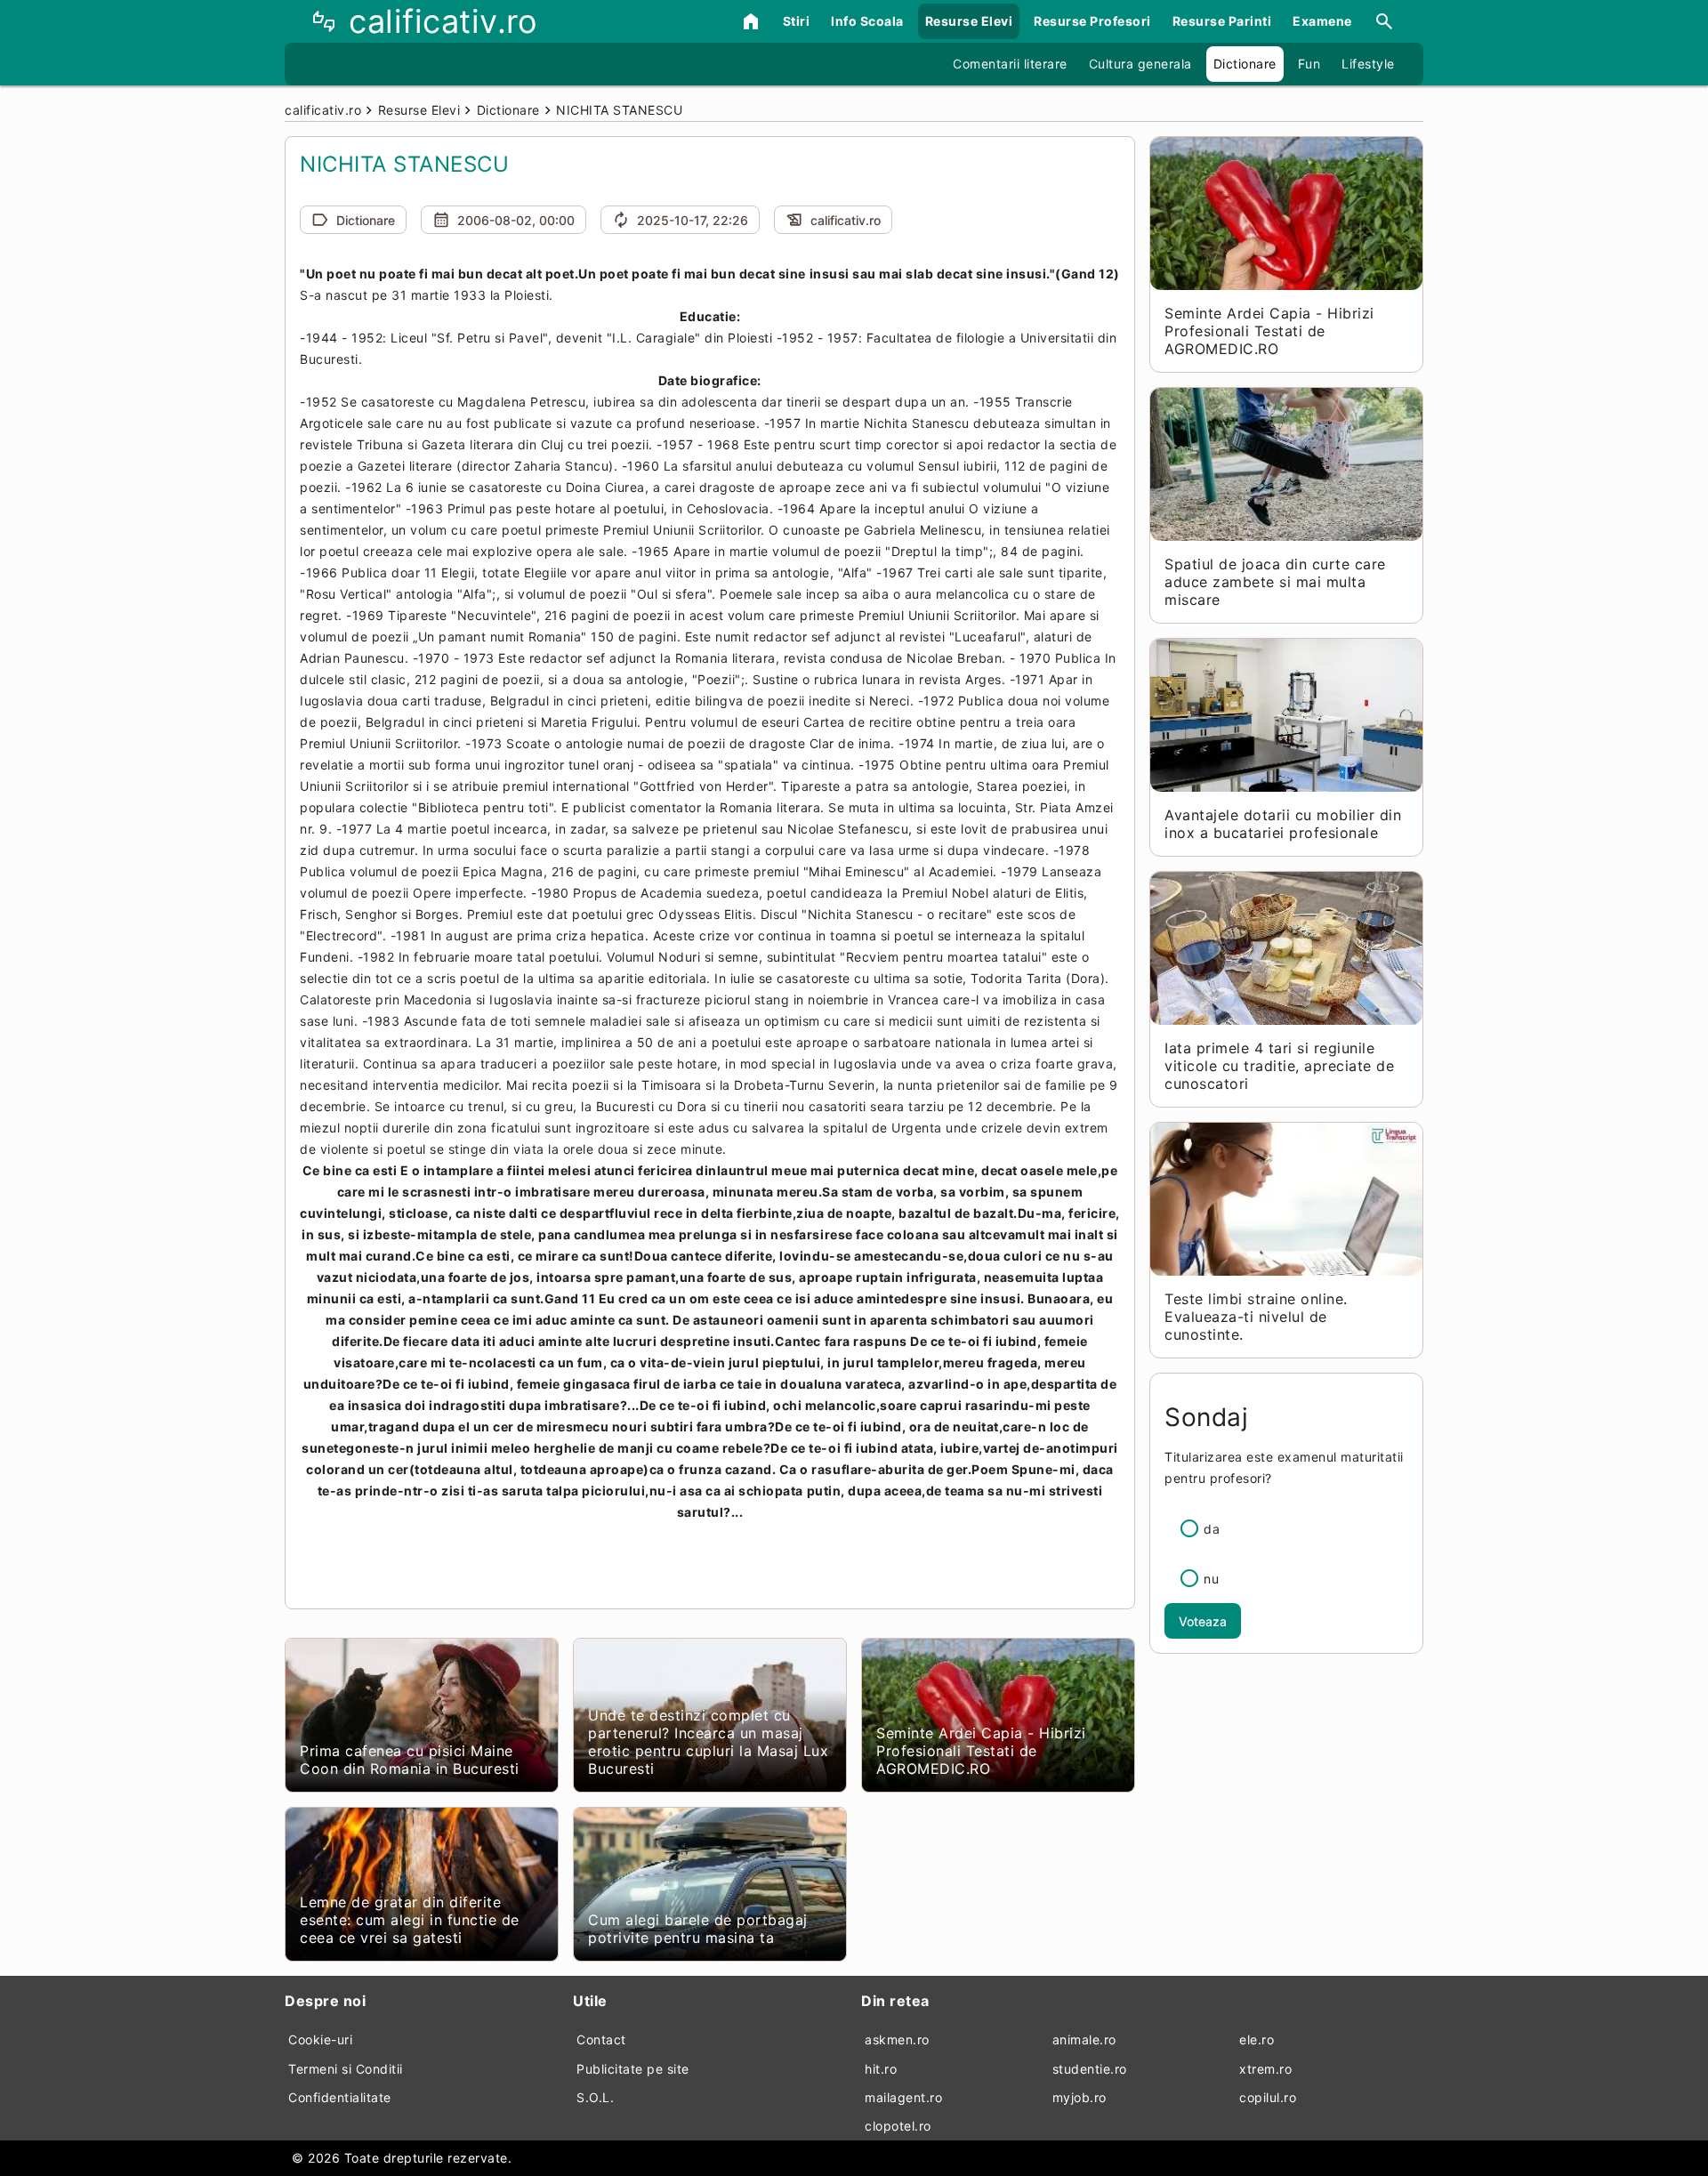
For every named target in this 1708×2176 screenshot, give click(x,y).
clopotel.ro (898, 2126)
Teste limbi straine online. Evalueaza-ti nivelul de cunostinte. (1256, 1317)
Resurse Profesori (1092, 21)
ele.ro (1257, 2039)
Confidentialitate (340, 2097)
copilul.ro (1268, 2097)
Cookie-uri (320, 2039)
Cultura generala (1140, 64)
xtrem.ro (1265, 2069)
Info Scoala (867, 21)
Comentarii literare (1010, 64)
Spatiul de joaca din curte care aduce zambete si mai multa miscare (1275, 582)
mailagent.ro (903, 2097)
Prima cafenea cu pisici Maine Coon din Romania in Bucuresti (410, 1760)
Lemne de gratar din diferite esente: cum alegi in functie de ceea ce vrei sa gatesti (410, 1920)
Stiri (797, 21)
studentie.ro (1090, 2069)
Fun (1309, 64)
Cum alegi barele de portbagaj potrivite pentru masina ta (698, 1929)
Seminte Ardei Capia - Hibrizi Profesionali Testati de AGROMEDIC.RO (981, 1751)
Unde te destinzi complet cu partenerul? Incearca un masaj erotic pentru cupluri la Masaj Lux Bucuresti (708, 1742)
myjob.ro (1080, 2097)
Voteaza (1203, 1621)
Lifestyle (1368, 64)
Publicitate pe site (633, 2069)
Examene (1322, 21)
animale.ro (1084, 2039)
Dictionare (1245, 64)
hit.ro (881, 2069)
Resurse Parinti (1222, 21)
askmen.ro (897, 2039)
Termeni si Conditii (346, 2069)
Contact (601, 2039)
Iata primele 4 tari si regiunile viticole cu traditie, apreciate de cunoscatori (1279, 1066)
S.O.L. (595, 2097)
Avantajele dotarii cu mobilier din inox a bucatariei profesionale (1283, 824)
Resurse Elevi (969, 21)
